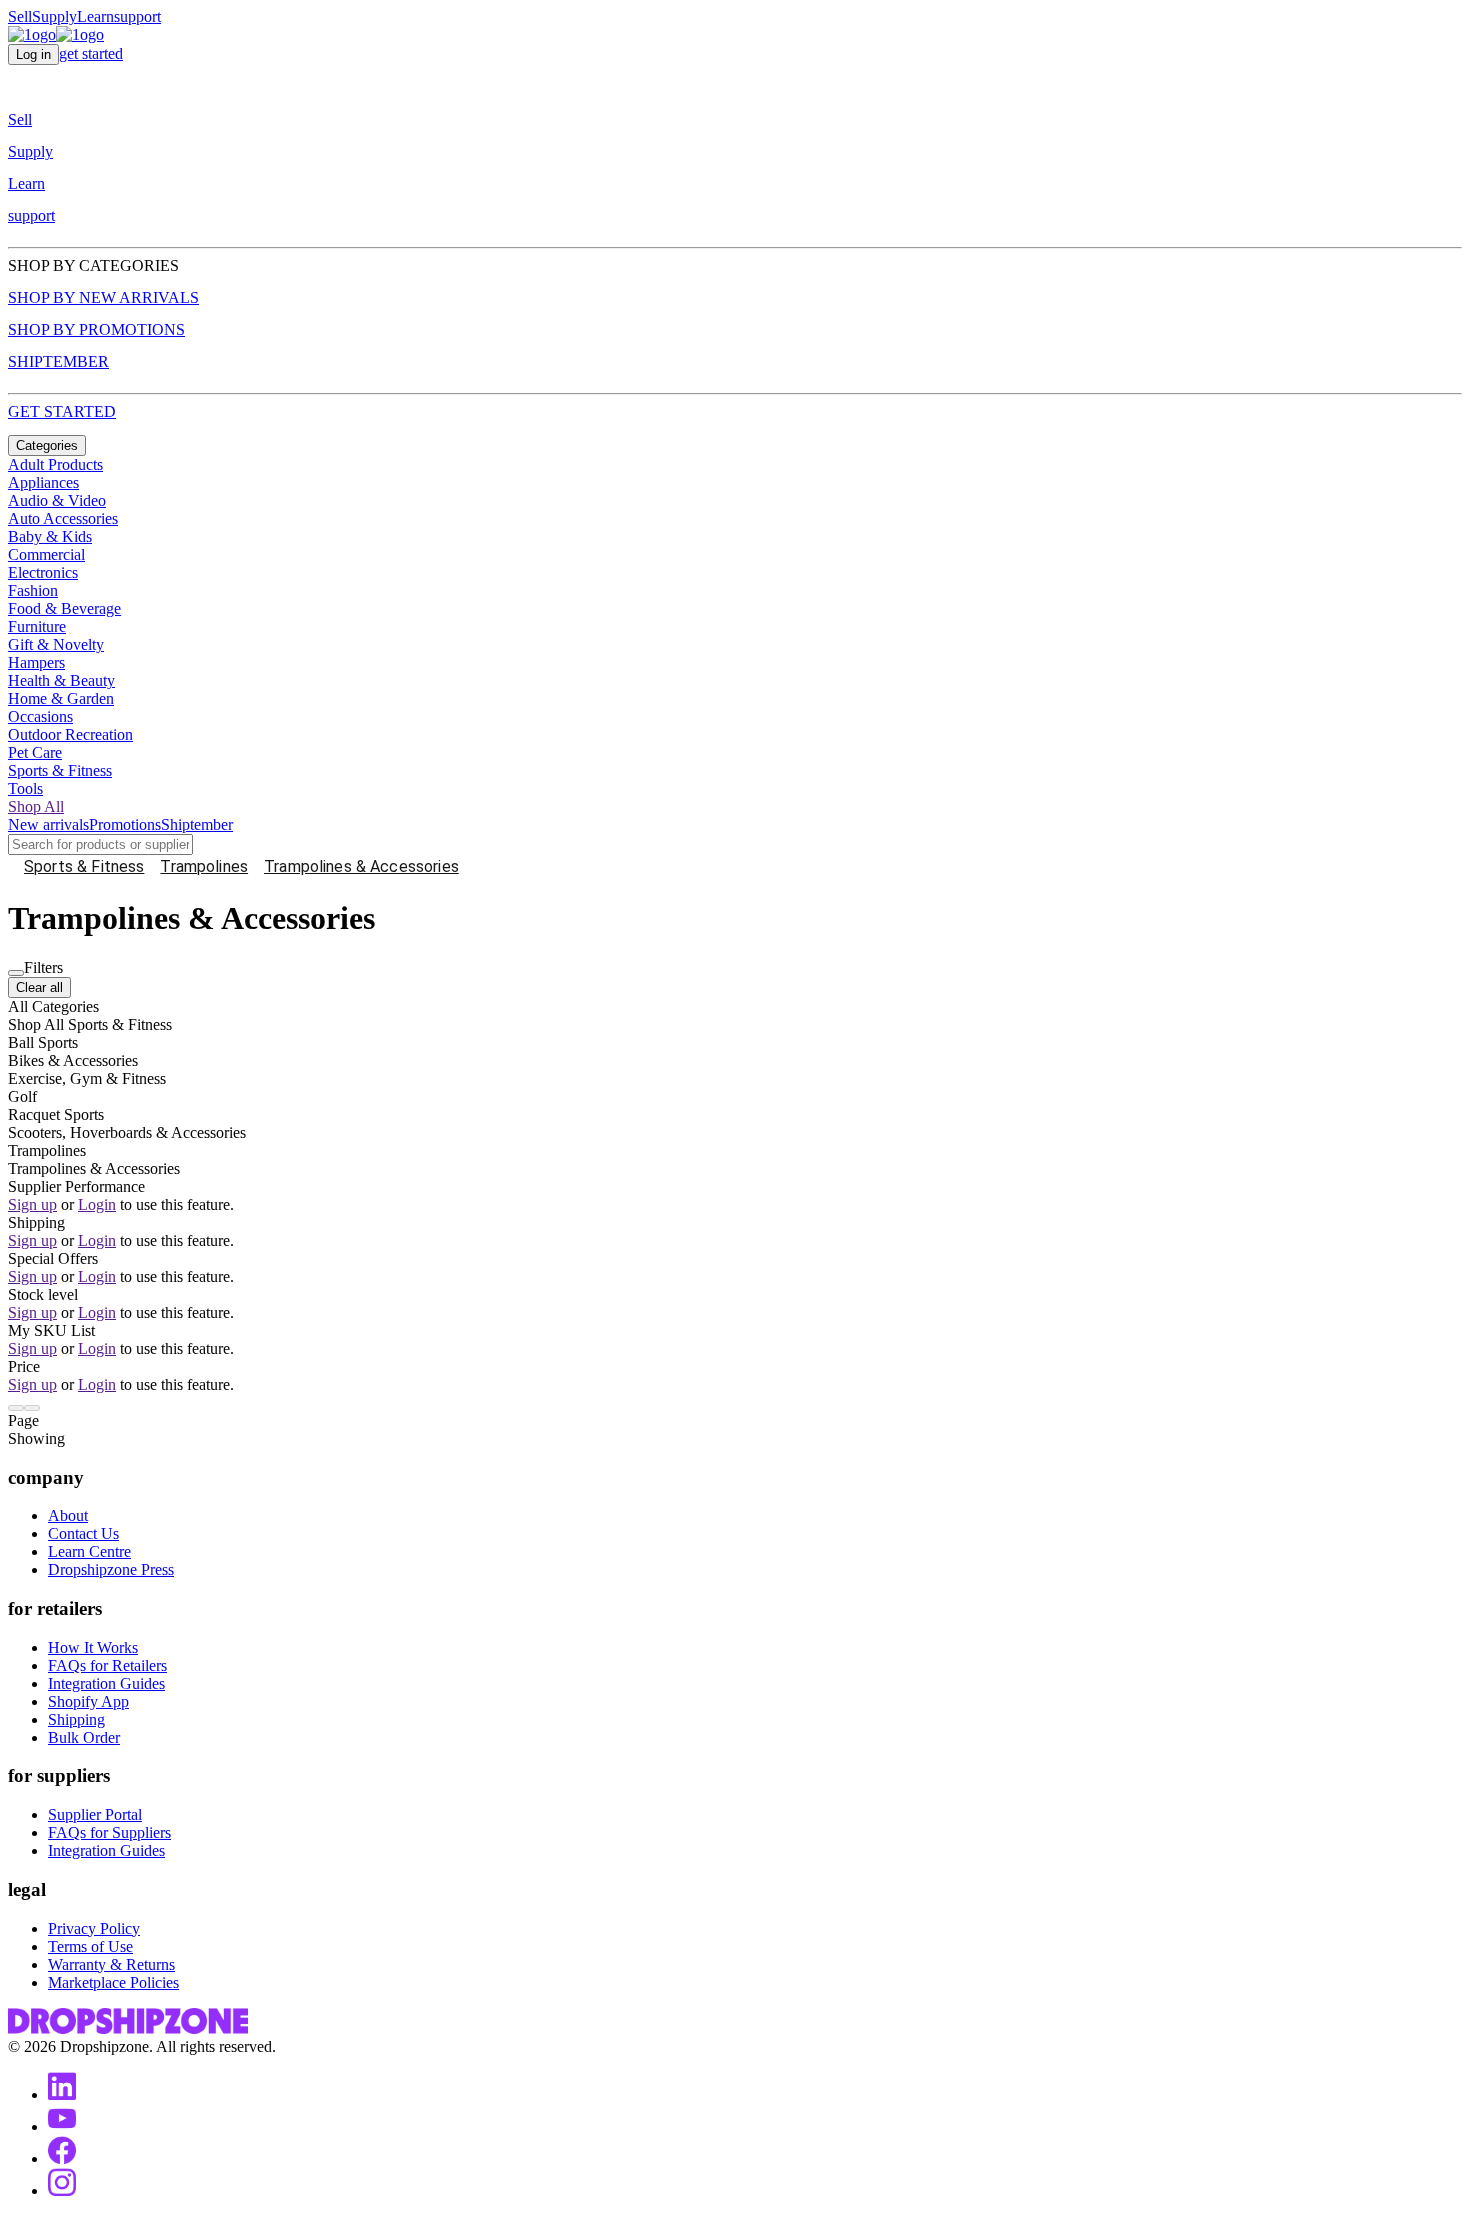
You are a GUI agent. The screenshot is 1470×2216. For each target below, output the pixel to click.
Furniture (37, 626)
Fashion (33, 590)
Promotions (125, 824)
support (137, 16)
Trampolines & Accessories (361, 866)
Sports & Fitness (60, 770)
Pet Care (35, 752)
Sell (20, 16)
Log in (33, 54)
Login (97, 1204)
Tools (25, 788)
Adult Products (55, 464)
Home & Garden (61, 698)
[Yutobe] (62, 2126)
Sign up (32, 1204)
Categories (47, 445)
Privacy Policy (94, 1928)
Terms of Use (90, 1946)
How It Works (93, 1647)
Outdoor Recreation (70, 734)
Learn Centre (89, 1551)
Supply (54, 16)
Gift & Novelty (56, 644)
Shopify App (88, 1701)
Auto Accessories (63, 518)
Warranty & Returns (111, 1964)
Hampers (36, 662)
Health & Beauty (61, 680)
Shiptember (197, 824)
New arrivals (48, 824)
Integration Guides (106, 1683)
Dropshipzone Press (111, 1569)
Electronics (43, 572)
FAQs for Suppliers (109, 1832)
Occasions (40, 716)
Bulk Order (84, 1737)
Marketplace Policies (113, 1982)
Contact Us (83, 1533)
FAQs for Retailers (107, 1665)
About (68, 1515)
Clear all (39, 987)
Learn (95, 16)
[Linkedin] (62, 2094)
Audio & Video (57, 500)
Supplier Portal (95, 1814)
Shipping (76, 1719)
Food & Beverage (64, 608)
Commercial (46, 554)
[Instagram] (62, 2190)
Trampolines (204, 866)
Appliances (43, 482)
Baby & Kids (50, 536)
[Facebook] (62, 2158)
